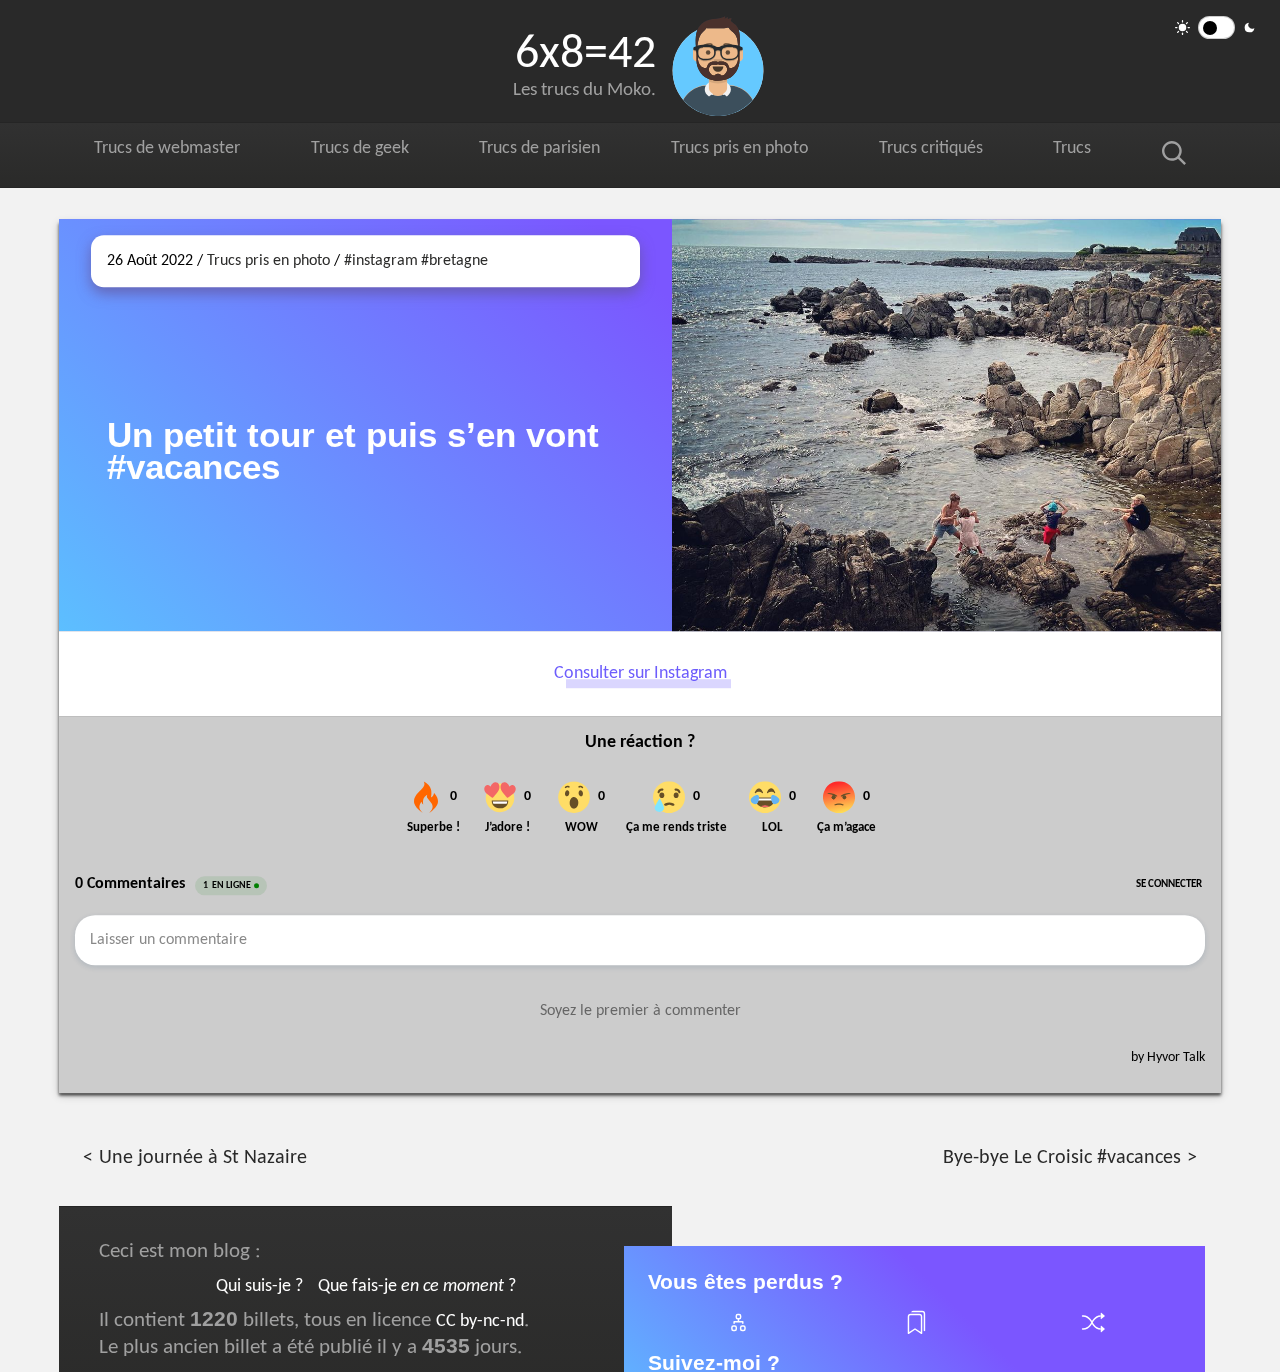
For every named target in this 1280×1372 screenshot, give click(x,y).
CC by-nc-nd (480, 1321)
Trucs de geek (368, 151)
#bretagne (454, 261)
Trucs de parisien (552, 151)
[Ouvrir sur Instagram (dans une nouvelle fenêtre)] (946, 425)
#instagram (381, 261)
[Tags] (915, 1334)
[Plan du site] (737, 1334)
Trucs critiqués (955, 151)
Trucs (1093, 151)
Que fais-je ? (417, 1286)
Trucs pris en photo (758, 151)
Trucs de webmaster (171, 151)
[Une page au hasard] (1092, 1334)
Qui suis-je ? (259, 1286)
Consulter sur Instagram (640, 673)
